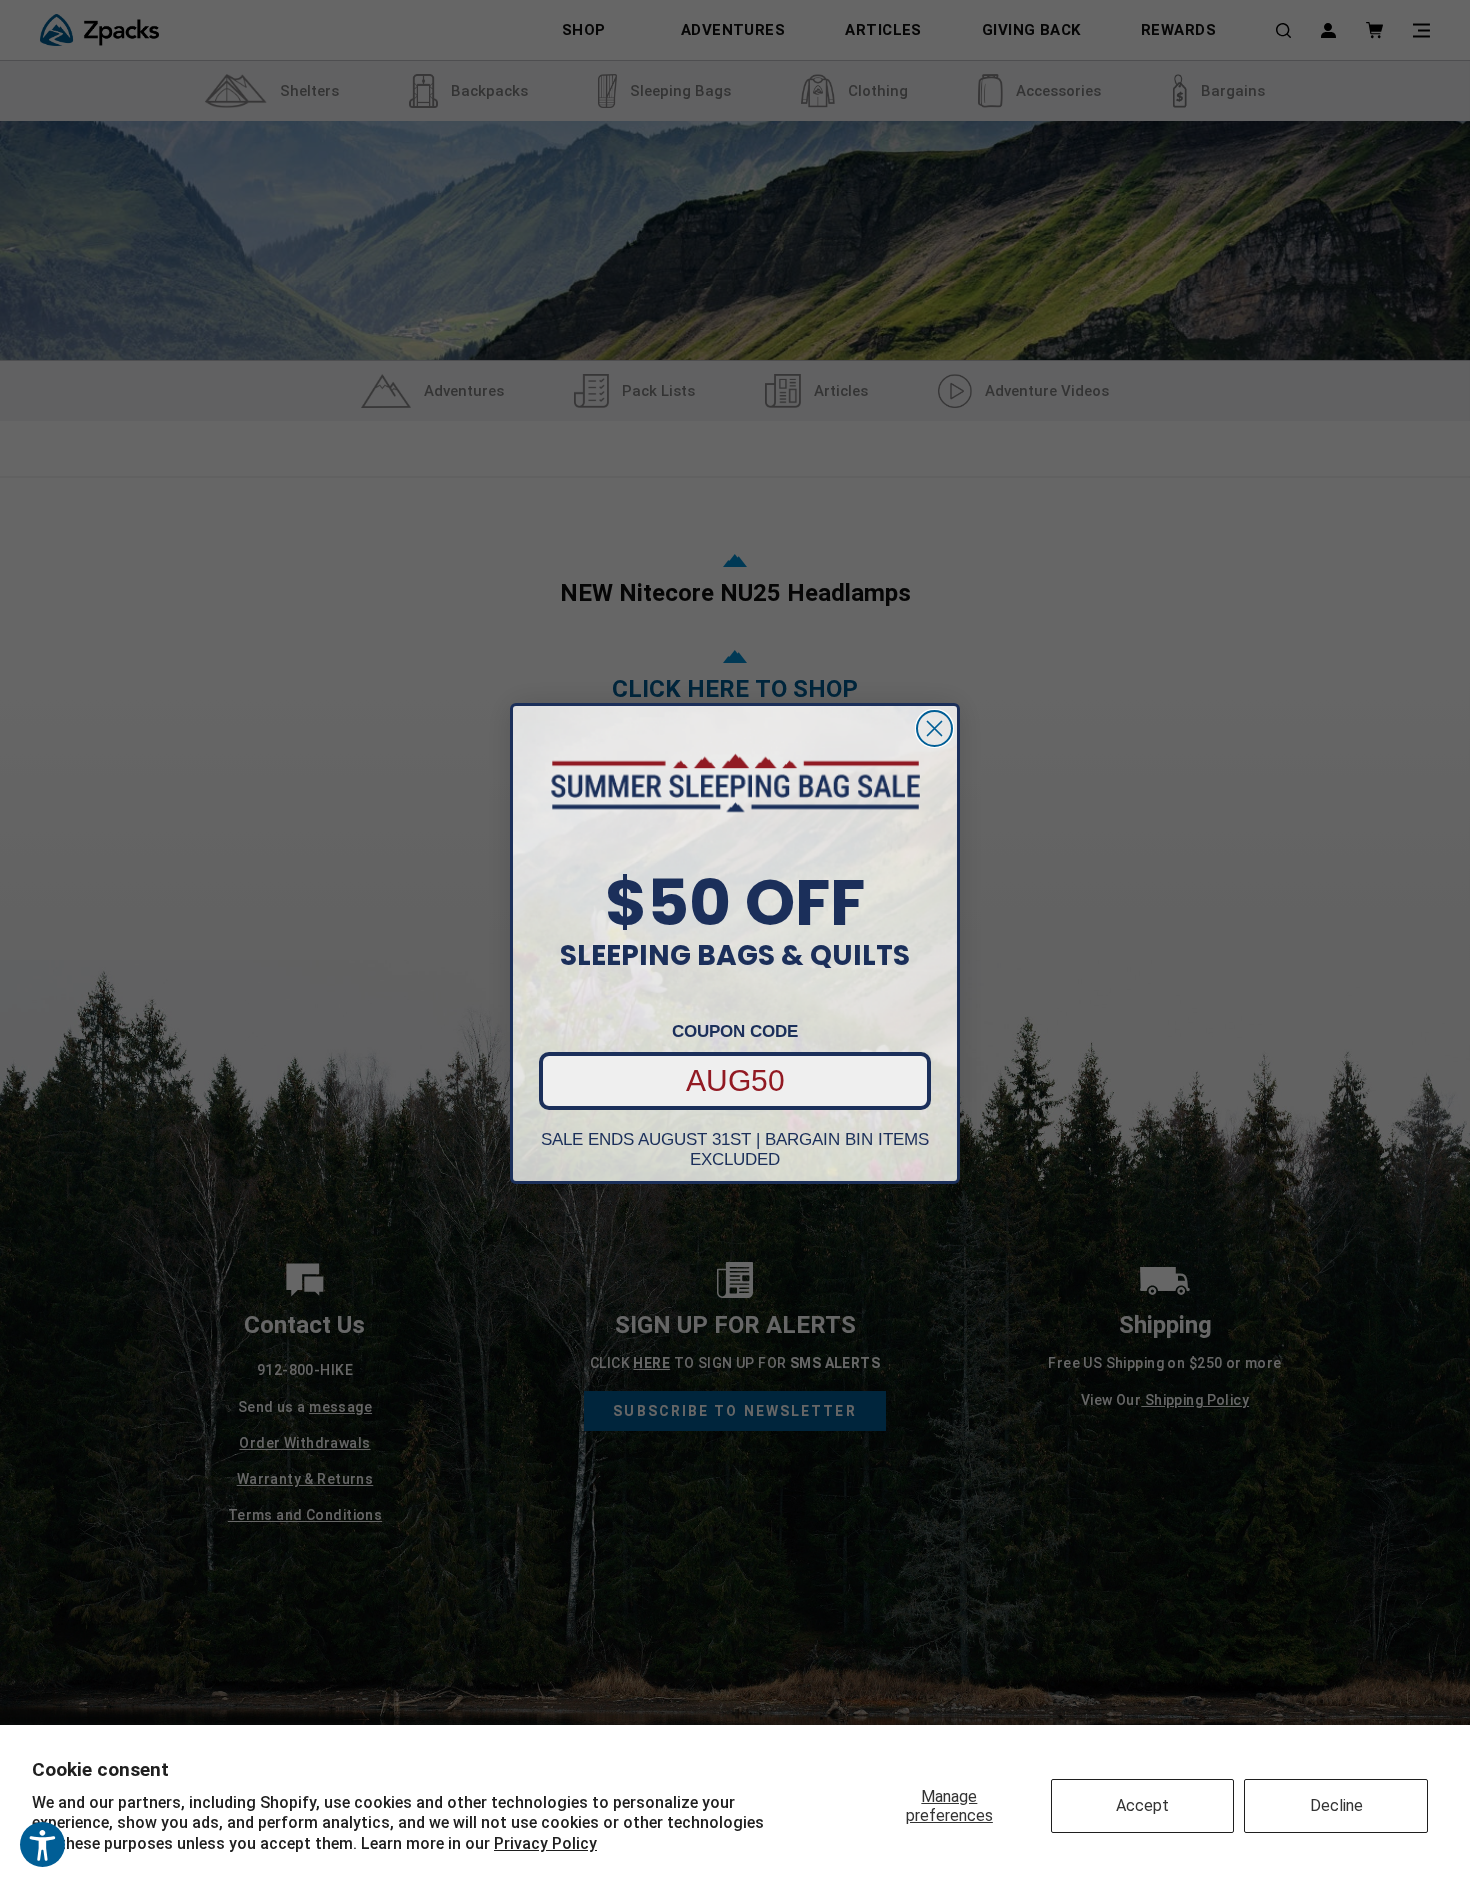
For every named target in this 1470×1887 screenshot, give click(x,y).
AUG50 (735, 1080)
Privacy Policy (545, 1843)
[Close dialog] (934, 728)
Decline (1336, 1805)
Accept (1142, 1805)
